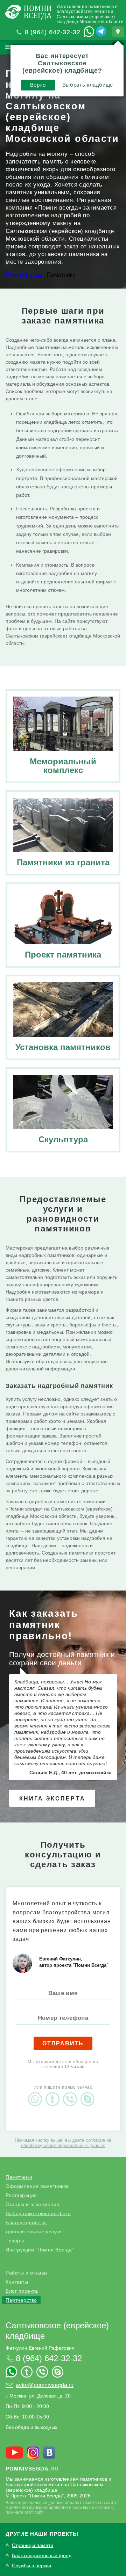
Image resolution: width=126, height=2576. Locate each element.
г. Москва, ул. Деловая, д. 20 (38, 2396)
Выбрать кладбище (88, 85)
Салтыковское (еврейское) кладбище (57, 2331)
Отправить (63, 2043)
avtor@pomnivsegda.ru (45, 2385)
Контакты (17, 2282)
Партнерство (21, 2300)
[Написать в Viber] (72, 2093)
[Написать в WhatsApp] (89, 31)
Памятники (19, 2177)
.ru (32, 2469)
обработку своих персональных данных (63, 2145)
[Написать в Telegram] (101, 31)
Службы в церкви (31, 2566)
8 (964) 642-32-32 (53, 32)
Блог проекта (22, 2291)
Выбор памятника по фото (38, 2213)
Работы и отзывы (27, 2273)
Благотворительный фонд (42, 2556)
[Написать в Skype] (89, 2093)
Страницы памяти (33, 2545)
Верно (38, 85)
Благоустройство (26, 2222)
